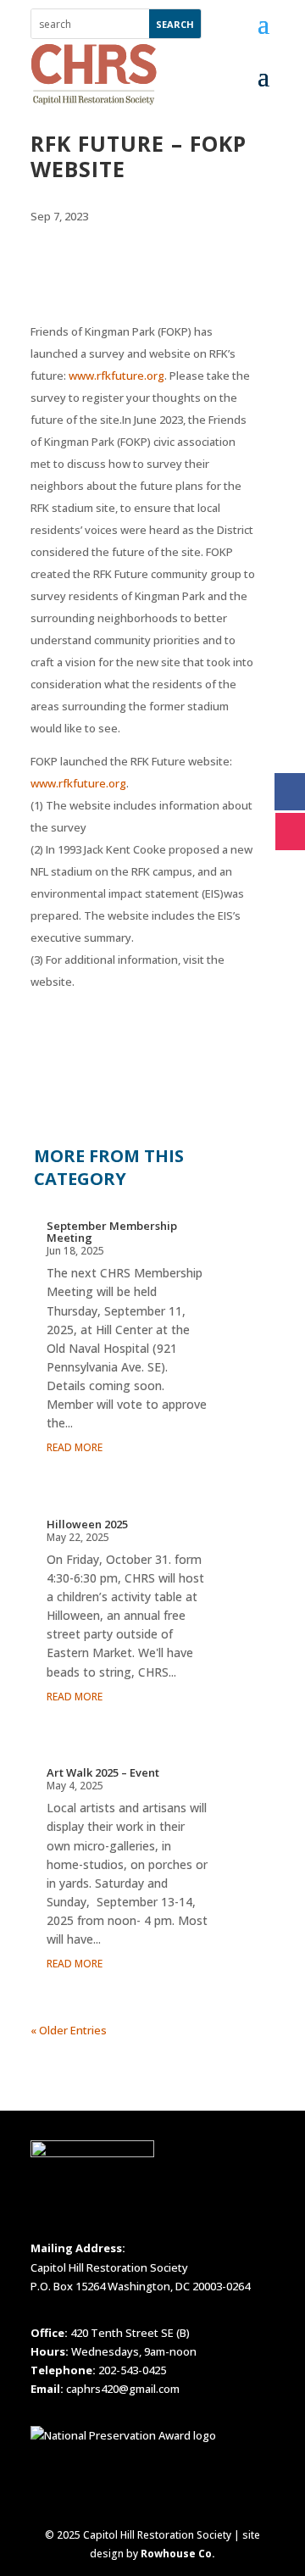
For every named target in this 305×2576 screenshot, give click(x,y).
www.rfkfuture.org (116, 376)
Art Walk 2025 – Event (103, 1772)
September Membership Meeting (112, 1232)
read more (75, 1447)
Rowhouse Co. (178, 2554)
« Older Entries (69, 2030)
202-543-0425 (132, 2370)
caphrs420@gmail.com (123, 2389)
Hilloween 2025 (87, 1524)
